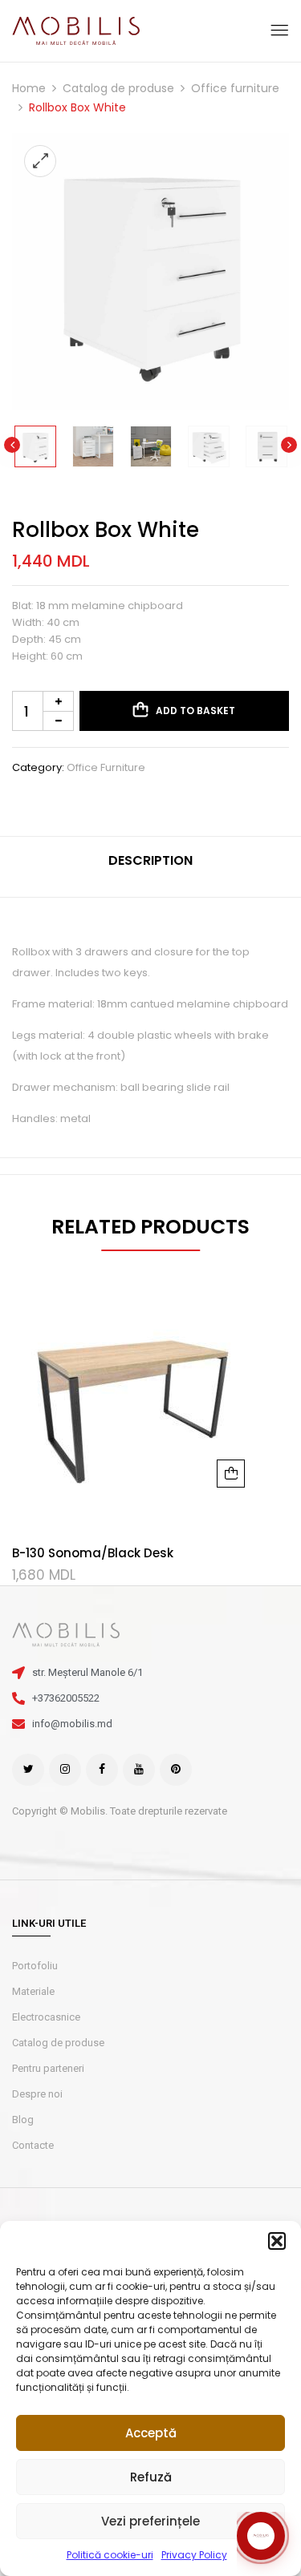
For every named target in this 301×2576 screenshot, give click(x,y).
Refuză (151, 2477)
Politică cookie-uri (110, 2555)
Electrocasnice (46, 2017)
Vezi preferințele (150, 2521)
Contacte (33, 2145)
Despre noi (37, 2094)
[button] (277, 2241)
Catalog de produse (118, 88)
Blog (23, 2120)
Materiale (33, 1991)
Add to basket (195, 711)
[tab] (150, 867)
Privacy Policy (194, 2555)
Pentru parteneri (48, 2068)
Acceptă (151, 2433)
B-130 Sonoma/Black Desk (93, 1553)
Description (150, 860)
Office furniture (235, 88)
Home (29, 88)
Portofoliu (35, 1966)
